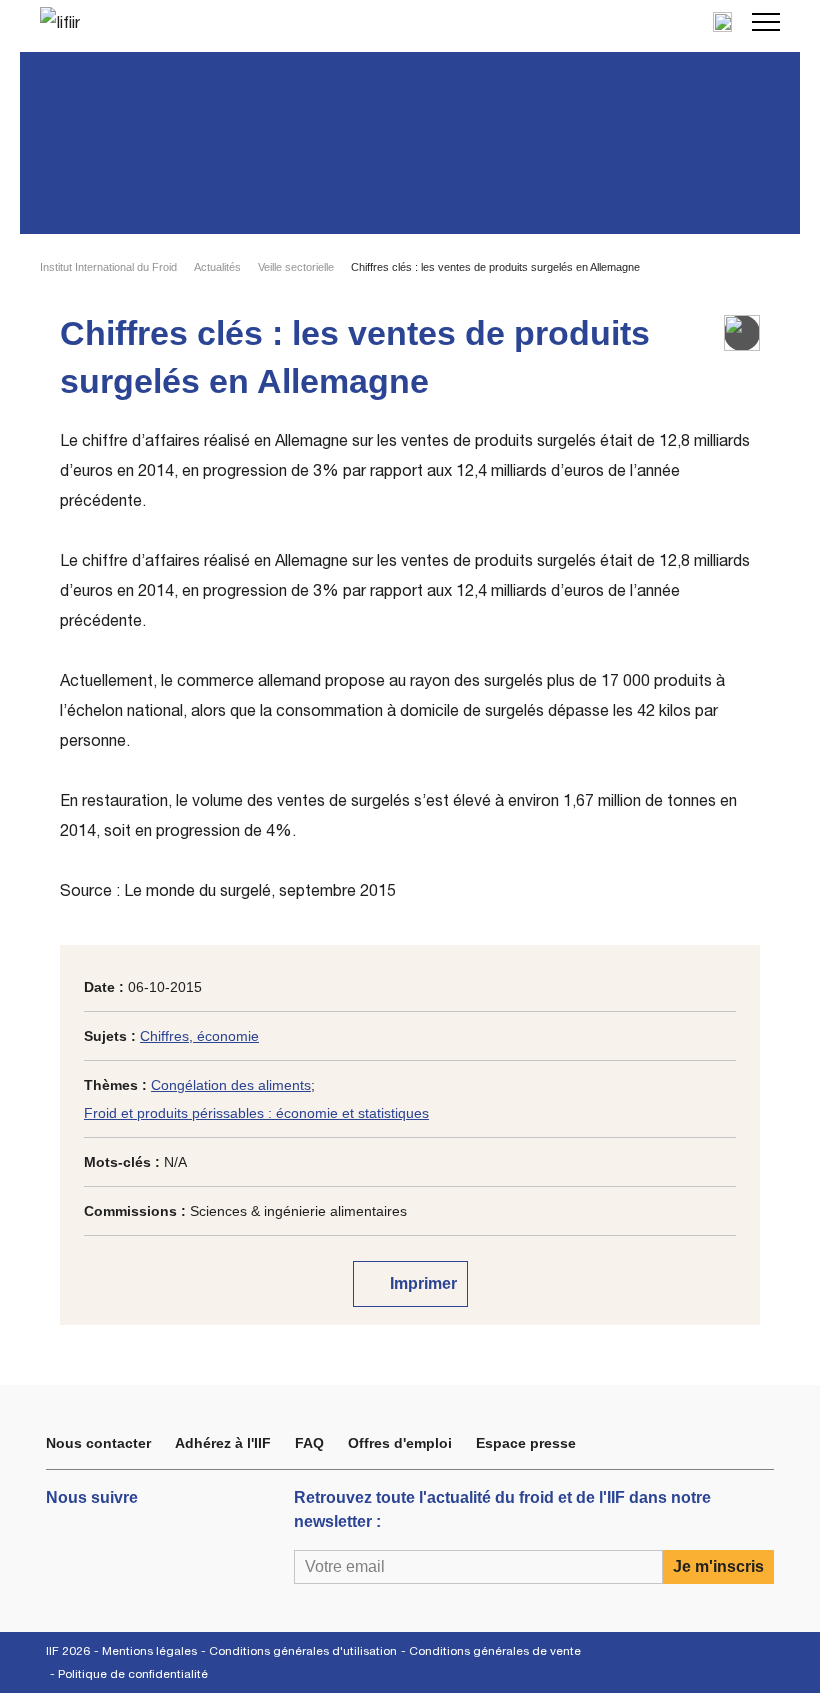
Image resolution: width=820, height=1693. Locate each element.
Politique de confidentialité (133, 1674)
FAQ (309, 1443)
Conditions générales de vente (495, 1651)
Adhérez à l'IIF (223, 1443)
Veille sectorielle (296, 267)
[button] (766, 22)
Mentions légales (149, 1651)
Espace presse (526, 1443)
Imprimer (421, 1283)
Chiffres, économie (199, 1036)
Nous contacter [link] (98, 1443)
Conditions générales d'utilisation (303, 1651)
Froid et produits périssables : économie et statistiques (256, 1113)
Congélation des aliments (231, 1085)
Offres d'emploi (400, 1443)
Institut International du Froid (108, 267)
